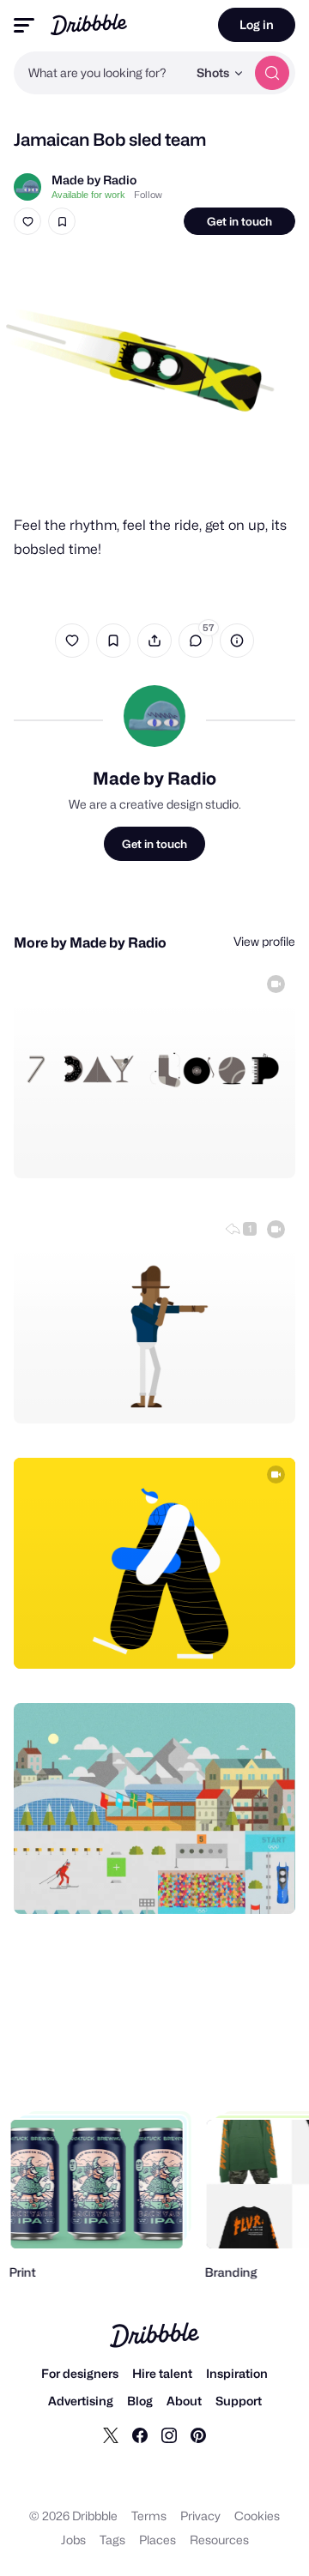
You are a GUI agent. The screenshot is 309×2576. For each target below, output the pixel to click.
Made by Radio (94, 180)
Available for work (88, 195)
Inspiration (237, 2373)
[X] (111, 2435)
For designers (80, 2373)
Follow (148, 195)
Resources (219, 2540)
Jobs (73, 2540)
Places (158, 2540)
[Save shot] (62, 221)
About (184, 2401)
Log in (257, 24)
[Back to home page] (89, 24)
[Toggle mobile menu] (24, 25)
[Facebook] (140, 2435)
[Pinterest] (198, 2435)
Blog (140, 2401)
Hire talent (162, 2373)
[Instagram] (169, 2435)
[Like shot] (27, 221)
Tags (112, 2540)
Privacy (200, 2516)
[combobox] (100, 73)
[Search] (272, 73)
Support (239, 2401)
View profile (264, 941)
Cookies (257, 2516)
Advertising (81, 2401)
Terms (149, 2516)
